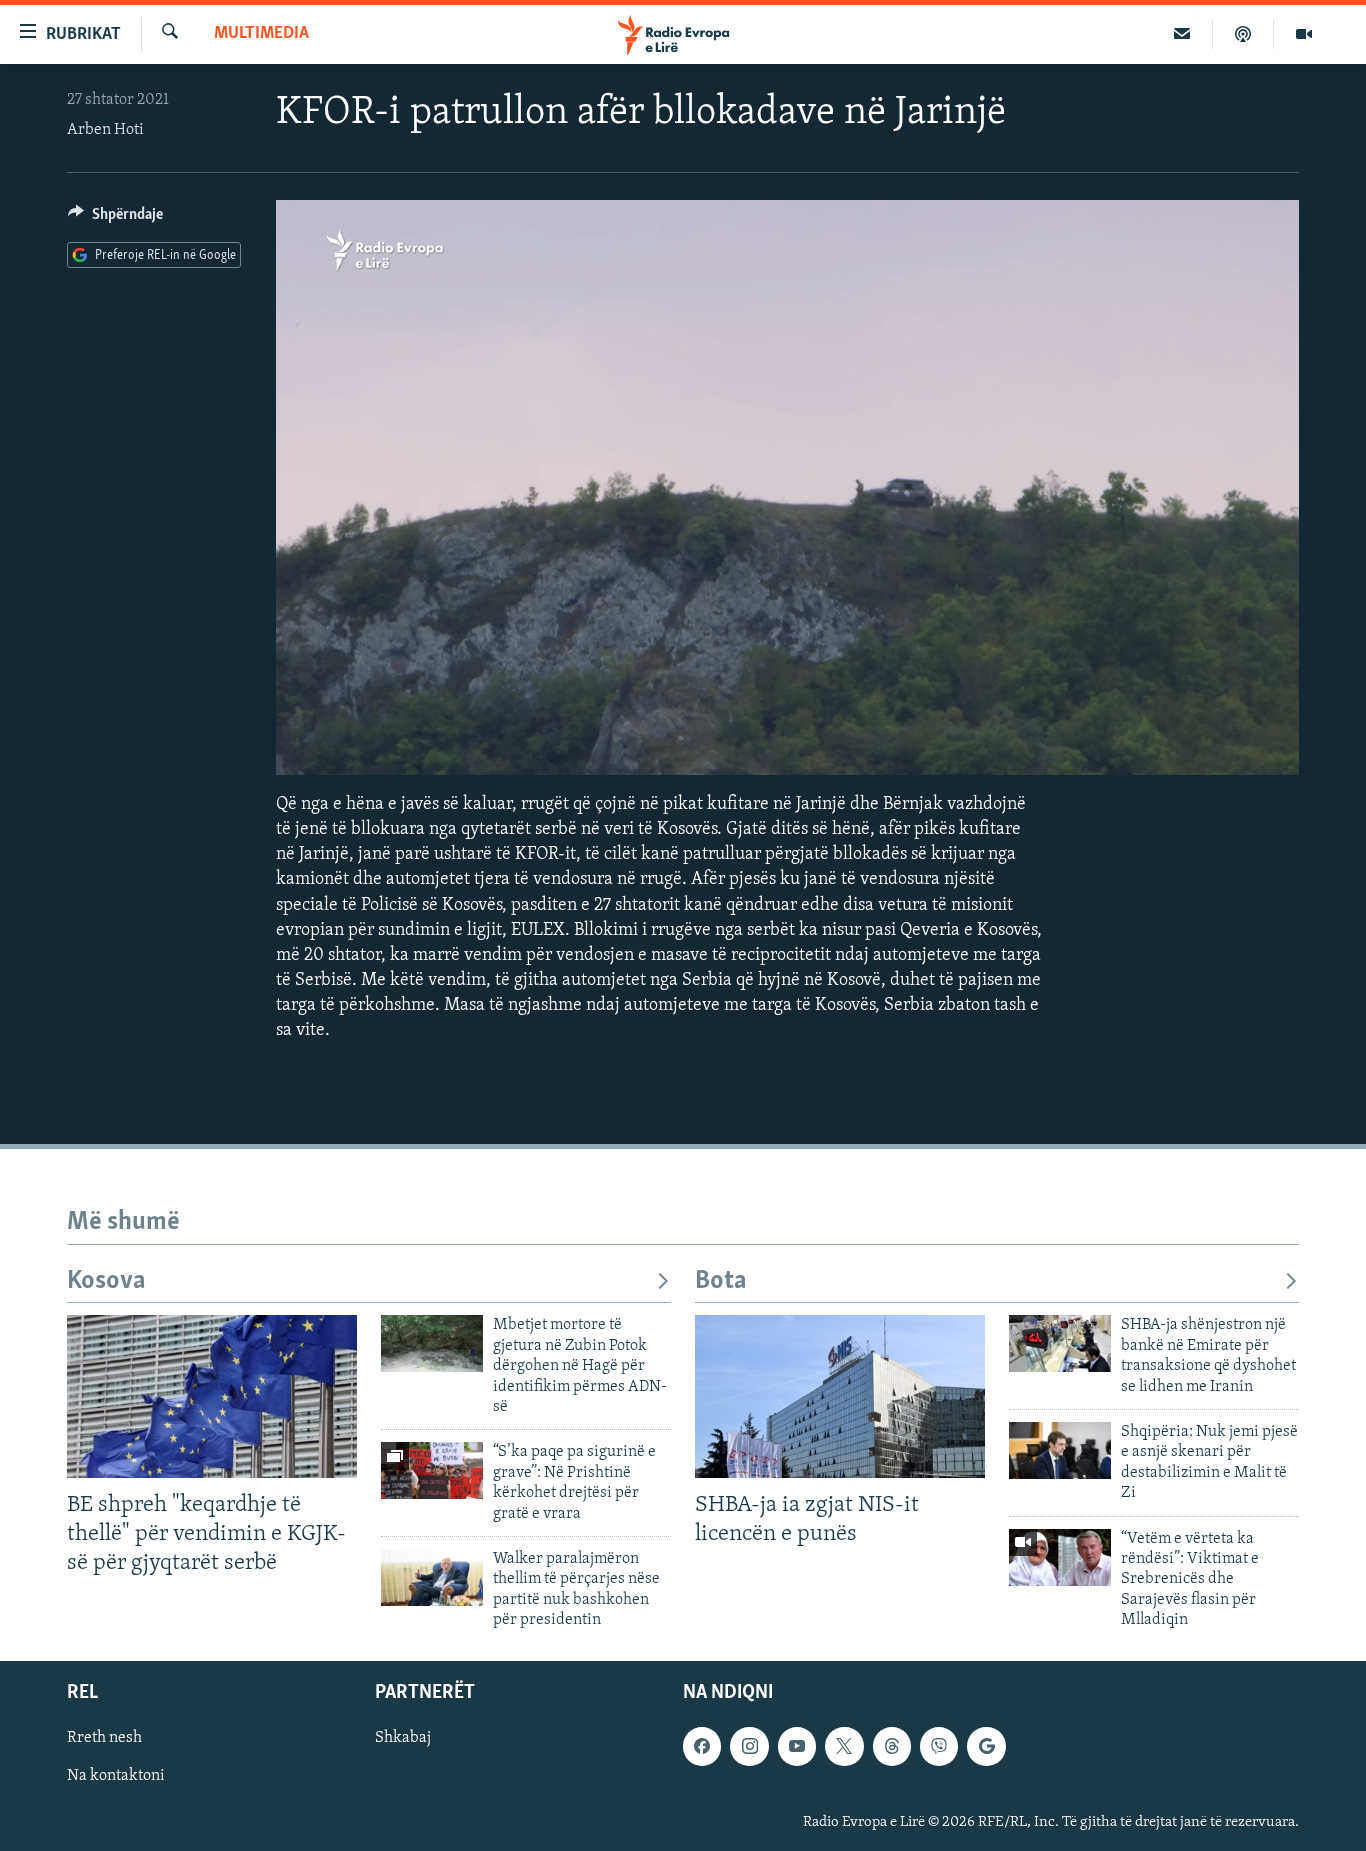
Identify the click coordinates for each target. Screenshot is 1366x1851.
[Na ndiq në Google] (986, 1746)
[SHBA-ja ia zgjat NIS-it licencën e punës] (840, 1396)
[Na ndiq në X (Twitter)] (844, 1746)
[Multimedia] (1304, 34)
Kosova (106, 1281)
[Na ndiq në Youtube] (797, 1746)
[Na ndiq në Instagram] (749, 1746)
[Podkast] (1243, 34)
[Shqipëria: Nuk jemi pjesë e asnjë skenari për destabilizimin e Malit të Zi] (1060, 1450)
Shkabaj (403, 1738)
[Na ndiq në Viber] (939, 1746)
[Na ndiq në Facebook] (702, 1746)
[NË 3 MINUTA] (1182, 34)
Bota (721, 1281)
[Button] (115, 219)
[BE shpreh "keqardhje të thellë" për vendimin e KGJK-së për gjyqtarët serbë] (212, 1396)
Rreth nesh (104, 1738)
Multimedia (261, 34)
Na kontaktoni (116, 1776)
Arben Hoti (105, 130)
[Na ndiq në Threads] (892, 1746)
